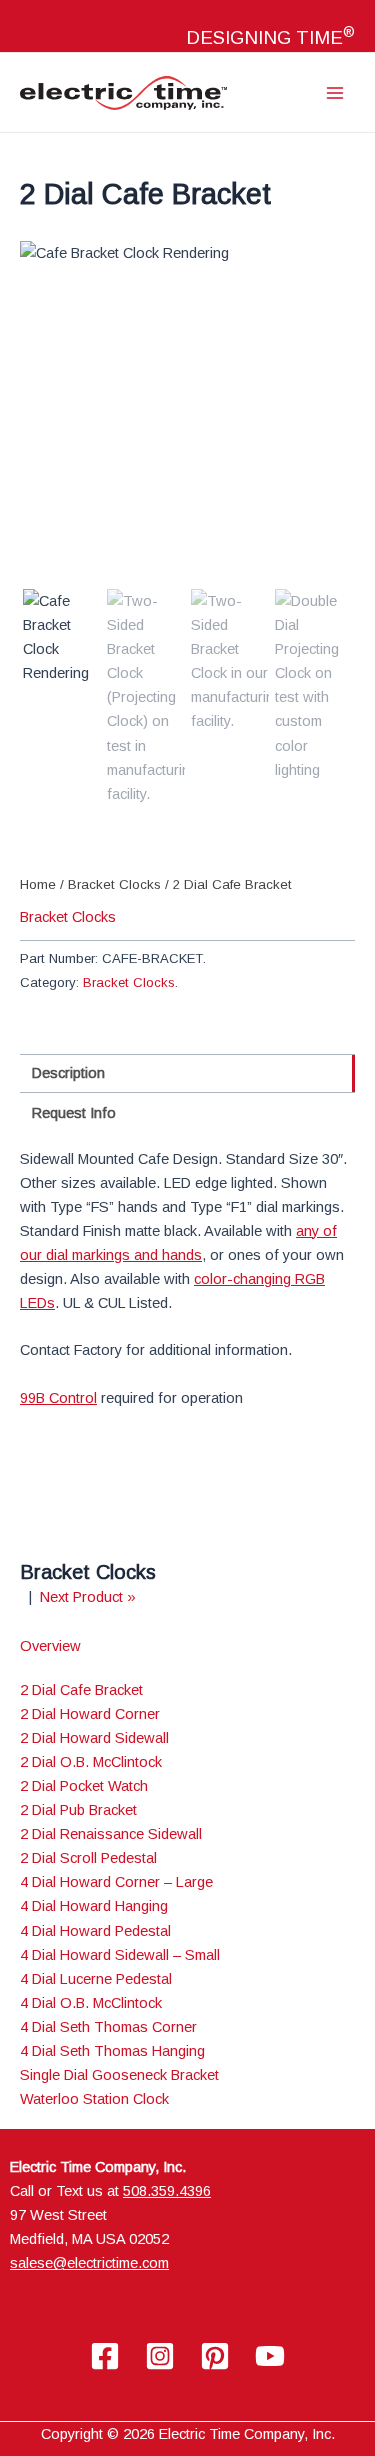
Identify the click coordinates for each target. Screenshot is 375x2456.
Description (68, 1073)
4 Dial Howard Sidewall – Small (120, 1955)
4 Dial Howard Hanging (94, 1906)
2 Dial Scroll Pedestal (88, 1858)
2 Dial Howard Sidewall (94, 1738)
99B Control (58, 1398)
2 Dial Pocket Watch (84, 1786)
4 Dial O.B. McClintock (91, 2003)
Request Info (74, 1113)
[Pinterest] (215, 2356)
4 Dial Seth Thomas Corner (108, 2027)
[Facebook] (105, 2356)
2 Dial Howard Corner (90, 1714)
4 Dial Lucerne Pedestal (96, 1979)
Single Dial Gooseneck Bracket (119, 2075)
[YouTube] (270, 2356)
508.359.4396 (167, 2191)
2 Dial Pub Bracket (78, 1810)
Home (38, 884)
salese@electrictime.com (89, 2263)
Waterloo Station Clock (94, 2099)
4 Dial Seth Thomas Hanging (112, 2051)
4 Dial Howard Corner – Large (116, 1882)
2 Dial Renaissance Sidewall (111, 1834)
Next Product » (88, 1597)
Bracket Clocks (114, 884)
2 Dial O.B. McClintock (91, 1762)
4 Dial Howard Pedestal (95, 1931)
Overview (50, 1646)
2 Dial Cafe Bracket (81, 1690)
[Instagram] (160, 2356)
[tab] (187, 1074)
